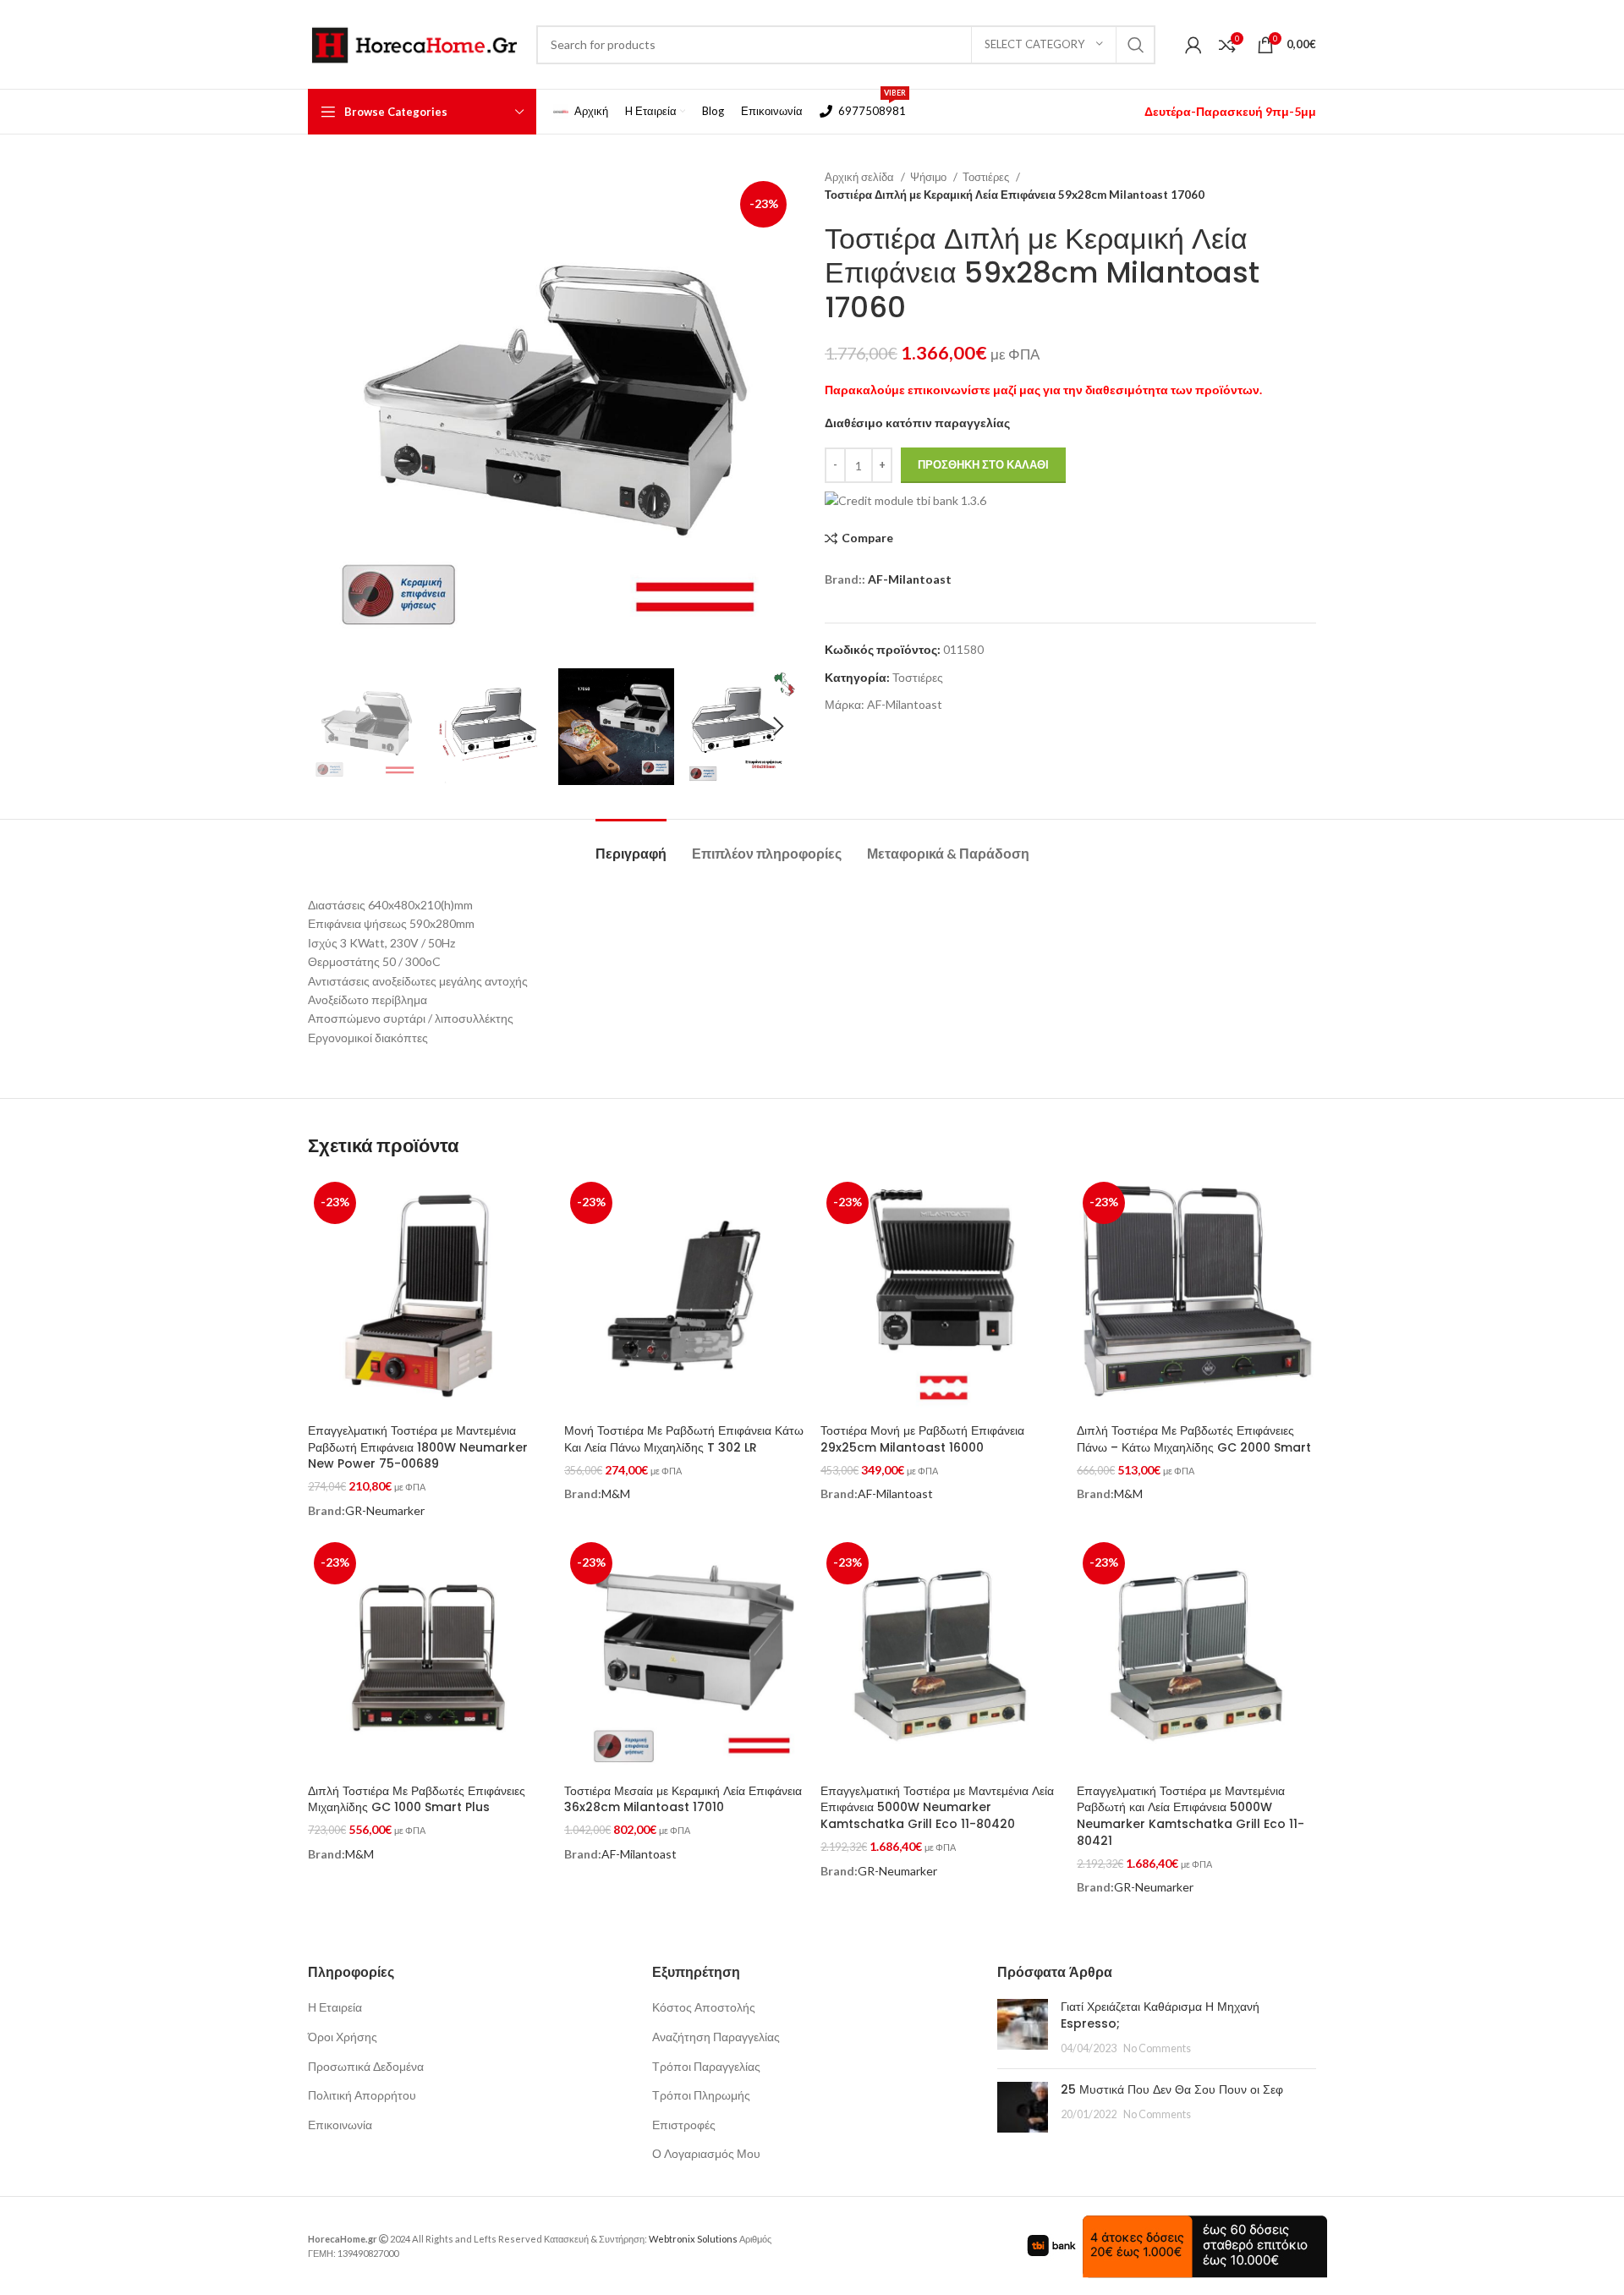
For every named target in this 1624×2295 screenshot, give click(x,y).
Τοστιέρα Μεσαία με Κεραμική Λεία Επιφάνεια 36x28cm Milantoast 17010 (683, 1799)
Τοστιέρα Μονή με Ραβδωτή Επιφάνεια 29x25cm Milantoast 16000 (922, 1439)
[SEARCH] (1136, 45)
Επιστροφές (684, 2125)
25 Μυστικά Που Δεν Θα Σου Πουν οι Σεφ (1172, 2089)
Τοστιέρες (987, 177)
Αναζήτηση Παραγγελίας (716, 2037)
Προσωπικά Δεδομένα (366, 2066)
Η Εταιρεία (335, 2007)
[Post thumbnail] (1023, 2027)
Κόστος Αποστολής (704, 2007)
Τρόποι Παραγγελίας (706, 2066)
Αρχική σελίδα (861, 177)
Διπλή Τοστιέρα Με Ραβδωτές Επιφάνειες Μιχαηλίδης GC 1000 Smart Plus (417, 1799)
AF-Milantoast (910, 579)
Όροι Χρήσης (343, 2037)
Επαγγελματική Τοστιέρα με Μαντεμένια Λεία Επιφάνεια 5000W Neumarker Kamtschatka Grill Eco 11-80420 (937, 1807)
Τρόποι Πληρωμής (701, 2095)
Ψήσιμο (930, 177)
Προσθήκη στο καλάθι (983, 464)
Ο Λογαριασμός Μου (706, 2153)
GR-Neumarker (385, 1510)
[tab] (631, 845)
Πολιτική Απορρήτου (362, 2095)
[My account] (1193, 45)
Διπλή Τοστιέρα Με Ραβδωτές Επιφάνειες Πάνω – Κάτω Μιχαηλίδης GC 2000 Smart (1194, 1439)
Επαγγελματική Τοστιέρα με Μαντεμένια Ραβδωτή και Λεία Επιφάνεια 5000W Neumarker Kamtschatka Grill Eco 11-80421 (1191, 1816)
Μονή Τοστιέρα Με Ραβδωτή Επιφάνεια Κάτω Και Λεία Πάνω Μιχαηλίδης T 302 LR (684, 1439)
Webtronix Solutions (693, 2239)
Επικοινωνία (340, 2125)
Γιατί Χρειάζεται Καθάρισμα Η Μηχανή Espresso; (1160, 2015)
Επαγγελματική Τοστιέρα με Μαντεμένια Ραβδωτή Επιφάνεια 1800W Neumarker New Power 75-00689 (418, 1447)
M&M (616, 1493)
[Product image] (940, 1296)
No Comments (1157, 2048)
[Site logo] (414, 43)
